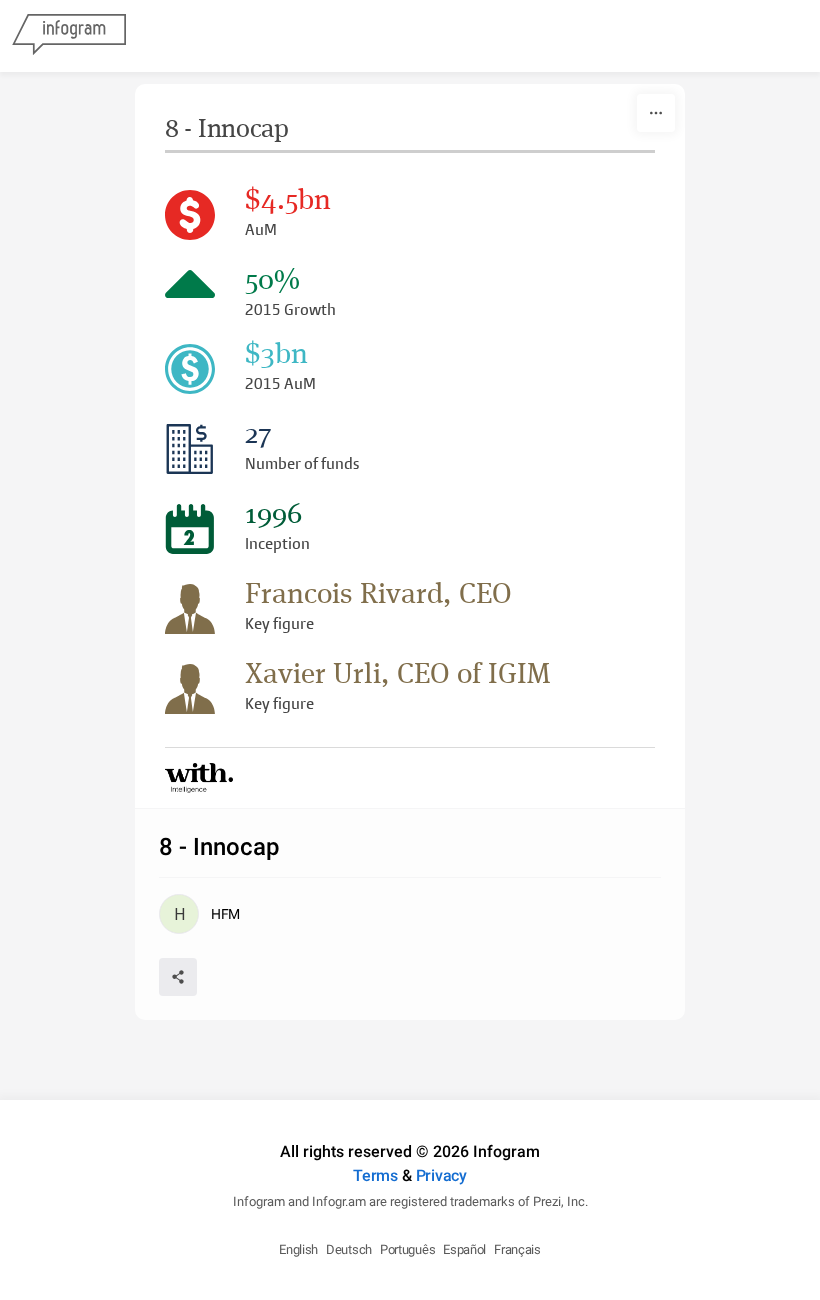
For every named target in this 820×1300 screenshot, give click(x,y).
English (298, 1249)
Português (407, 1249)
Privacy (441, 1175)
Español (464, 1249)
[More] (656, 113)
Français (517, 1249)
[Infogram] (69, 36)
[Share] (178, 977)
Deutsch (349, 1249)
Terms (375, 1175)
